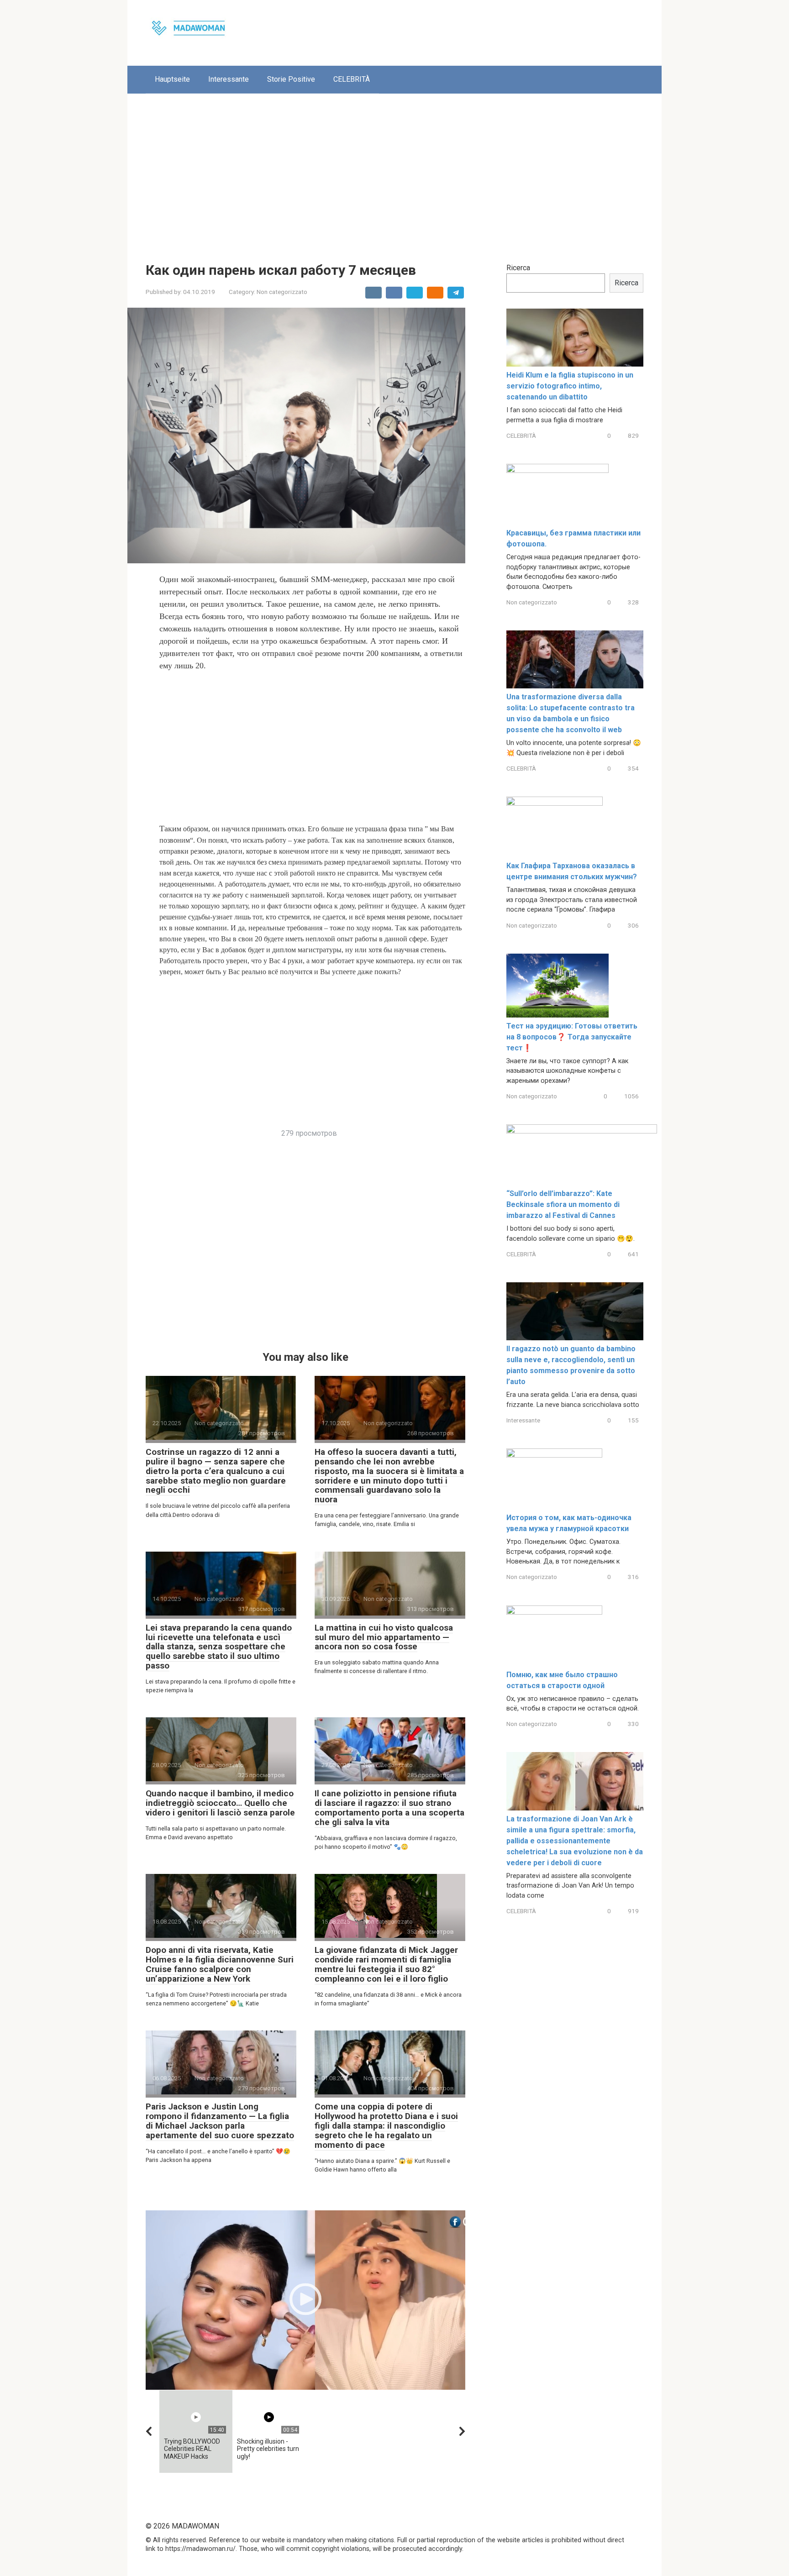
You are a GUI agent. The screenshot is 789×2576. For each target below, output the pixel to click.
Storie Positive (291, 79)
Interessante (229, 79)
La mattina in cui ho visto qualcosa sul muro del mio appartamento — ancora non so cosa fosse (384, 1637)
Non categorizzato (282, 292)
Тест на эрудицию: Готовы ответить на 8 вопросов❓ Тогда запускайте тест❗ (572, 1037)
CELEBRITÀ (352, 79)
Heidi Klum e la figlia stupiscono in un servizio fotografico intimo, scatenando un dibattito (570, 386)
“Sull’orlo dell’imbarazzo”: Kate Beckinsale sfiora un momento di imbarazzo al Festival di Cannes (563, 1204)
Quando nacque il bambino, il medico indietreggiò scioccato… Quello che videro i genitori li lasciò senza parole (220, 1803)
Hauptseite (172, 79)
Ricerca (518, 268)
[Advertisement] (394, 171)
